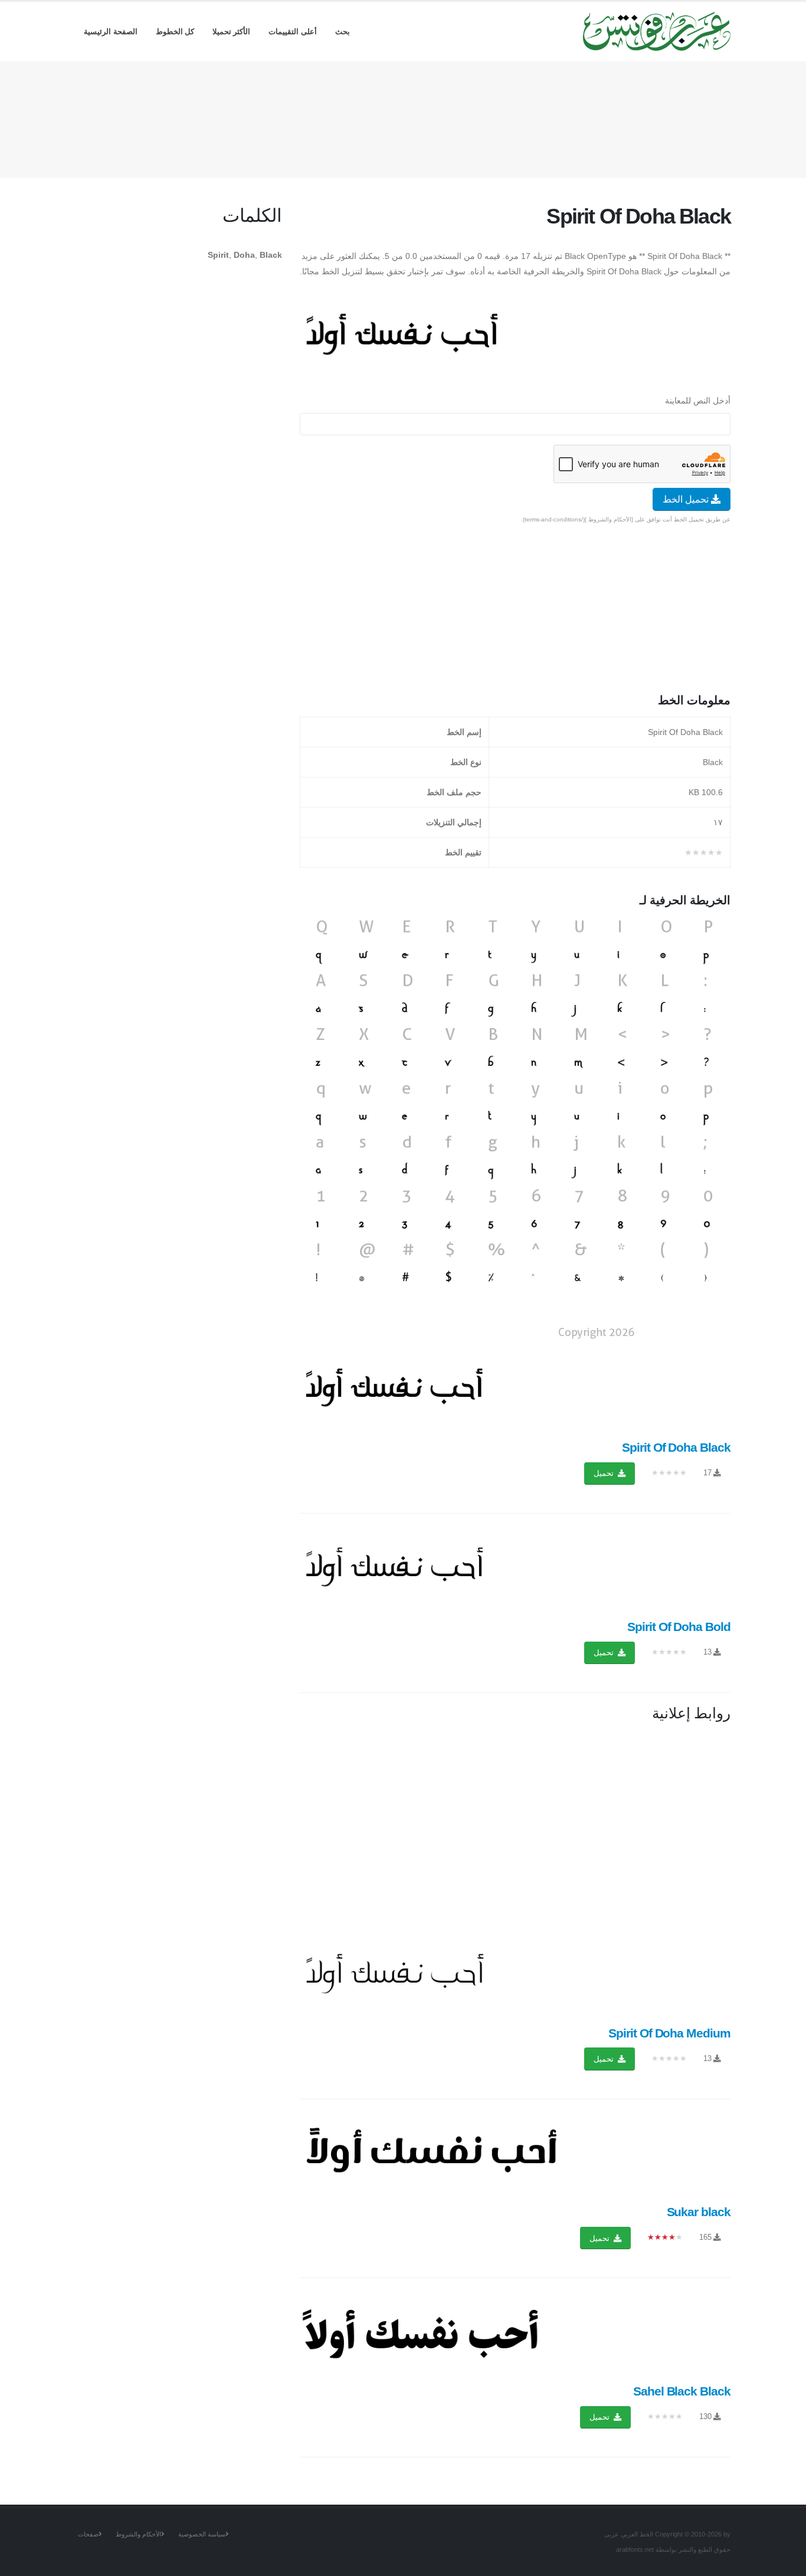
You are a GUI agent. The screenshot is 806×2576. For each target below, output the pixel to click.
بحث (343, 32)
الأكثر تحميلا (232, 32)
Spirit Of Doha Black (676, 1447)
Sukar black (699, 2212)
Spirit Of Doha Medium (669, 2033)
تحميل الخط (687, 499)
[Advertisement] (403, 117)
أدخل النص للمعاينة (698, 401)
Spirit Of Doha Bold (679, 1627)
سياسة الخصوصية (202, 2534)
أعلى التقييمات (293, 32)
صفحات (88, 2534)
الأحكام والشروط (138, 2534)
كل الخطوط (175, 32)
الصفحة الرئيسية (111, 32)
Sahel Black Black (682, 2391)
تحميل (605, 1473)
